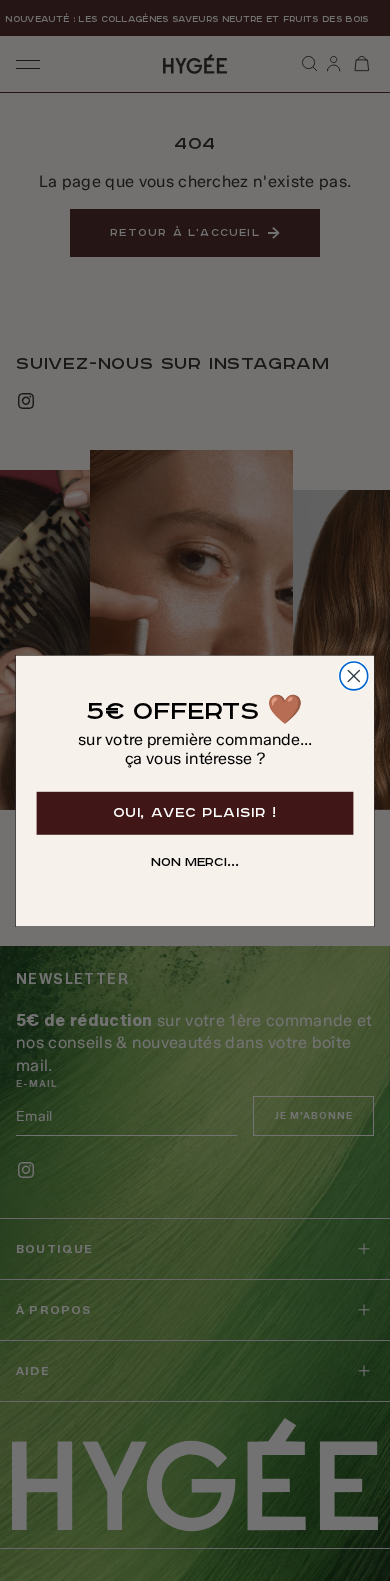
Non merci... (195, 862)
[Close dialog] (354, 676)
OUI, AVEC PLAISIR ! (194, 812)
